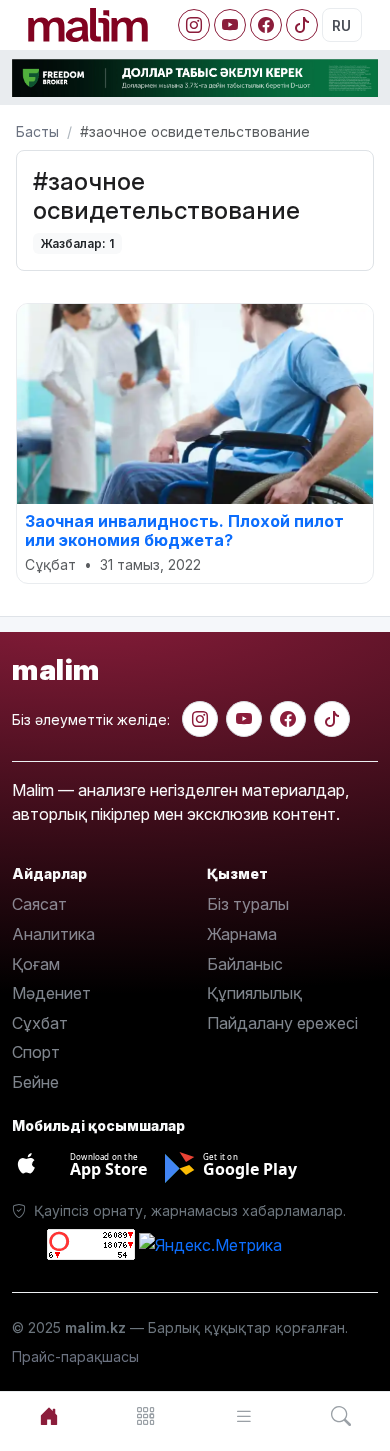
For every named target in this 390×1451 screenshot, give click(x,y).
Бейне (35, 1082)
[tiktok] (332, 719)
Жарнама (242, 934)
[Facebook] (266, 25)
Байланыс (245, 964)
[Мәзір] (147, 1416)
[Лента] (244, 1416)
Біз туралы (248, 904)
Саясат (39, 904)
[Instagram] (194, 25)
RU (341, 25)
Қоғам (36, 964)
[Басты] (49, 1416)
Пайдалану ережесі (282, 1023)
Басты (37, 131)
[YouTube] (230, 25)
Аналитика (53, 934)
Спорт (36, 1052)
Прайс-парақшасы (75, 1356)
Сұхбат (40, 1023)
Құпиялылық (254, 993)
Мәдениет (51, 993)
